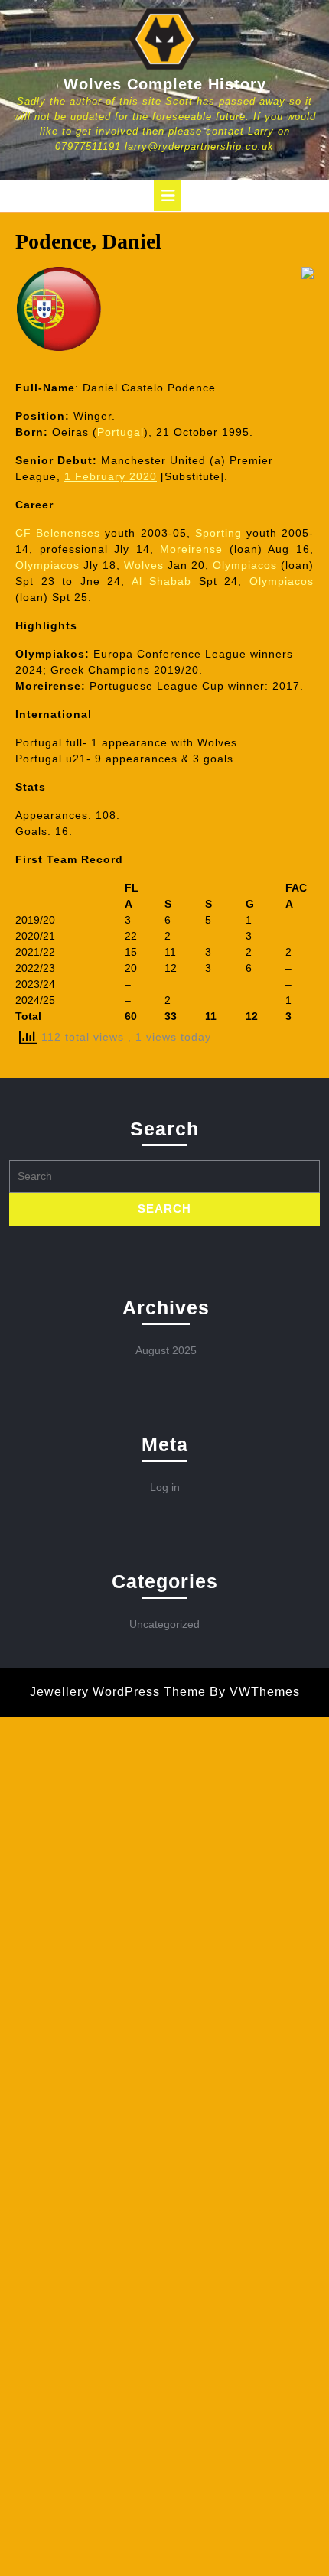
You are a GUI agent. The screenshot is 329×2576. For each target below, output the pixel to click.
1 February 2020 (111, 476)
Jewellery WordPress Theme (118, 1692)
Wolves (144, 565)
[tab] (168, 196)
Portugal (121, 432)
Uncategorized (164, 1624)
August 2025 (166, 1350)
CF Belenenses (58, 533)
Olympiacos (47, 565)
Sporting (218, 533)
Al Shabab (162, 581)
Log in (165, 1487)
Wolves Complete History (165, 84)
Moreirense (191, 549)
